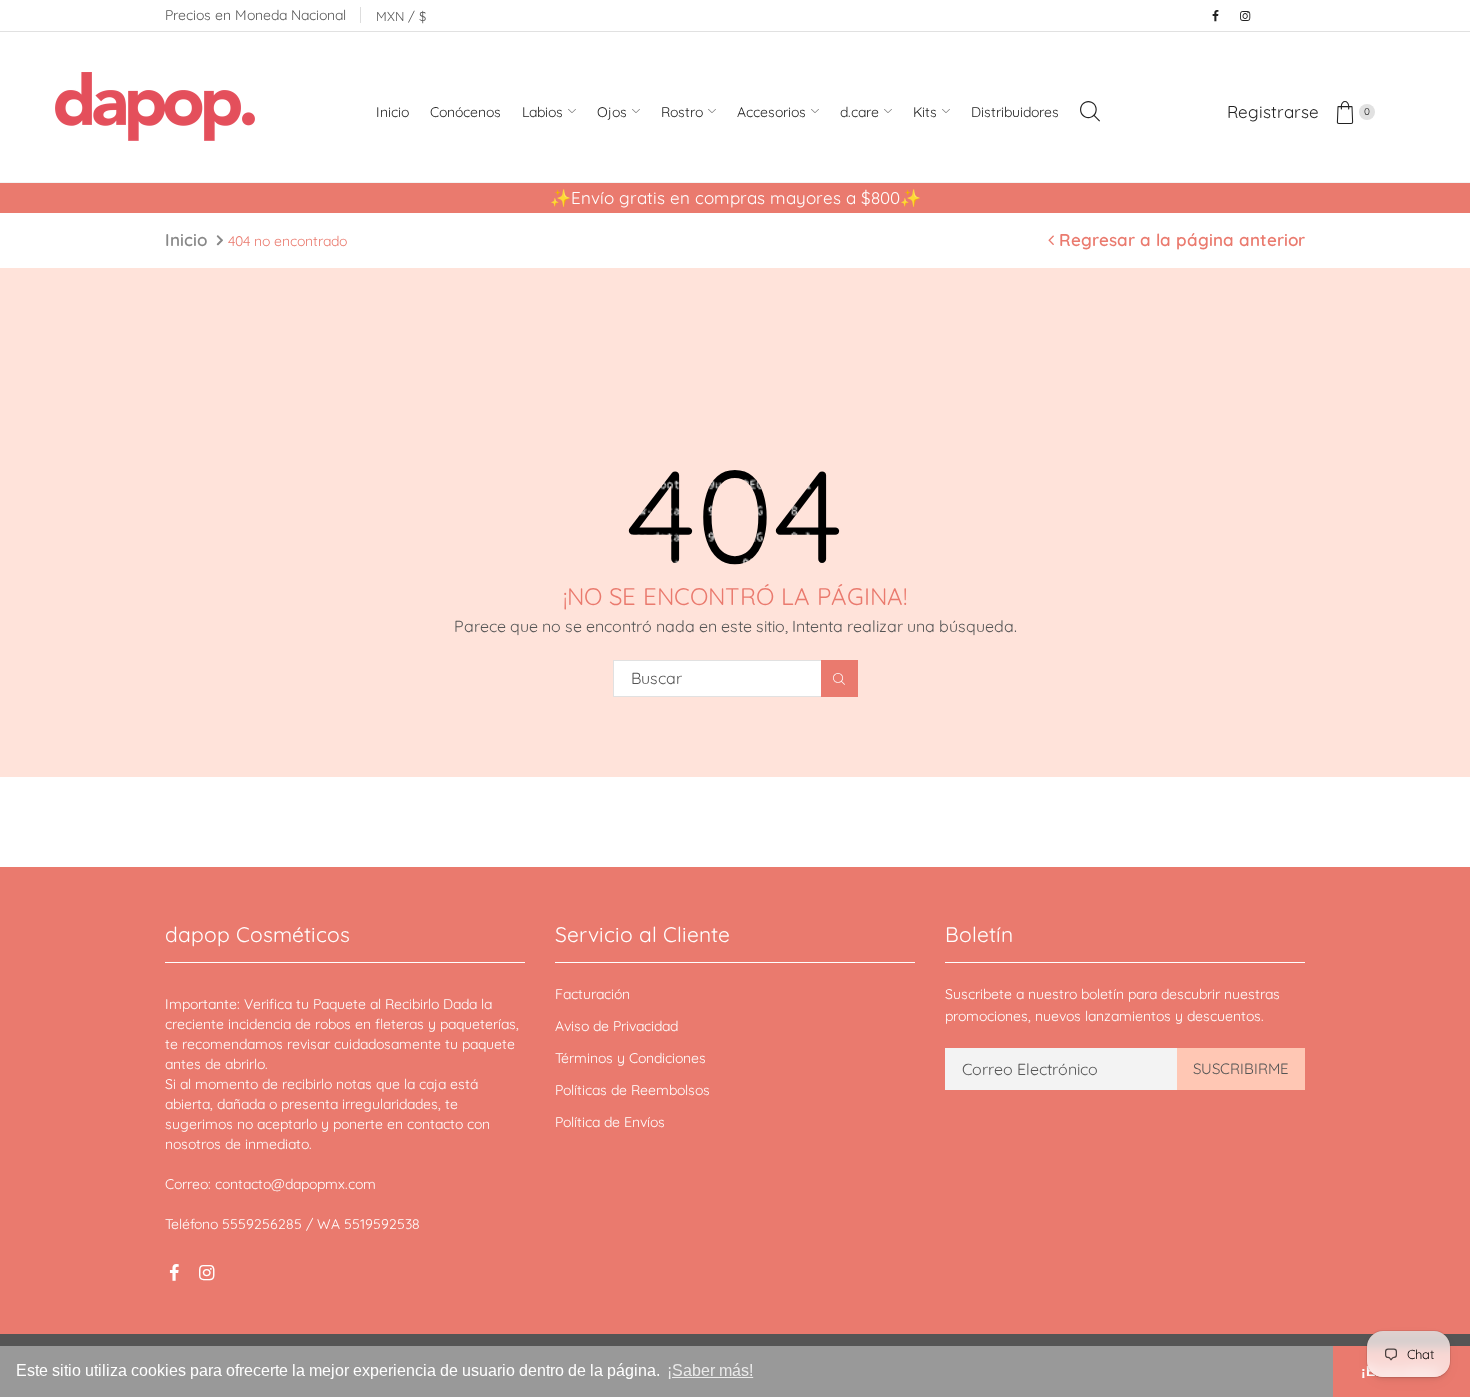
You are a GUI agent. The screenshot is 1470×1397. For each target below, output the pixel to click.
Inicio (186, 239)
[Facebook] (1215, 15)
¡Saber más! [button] (710, 1370)
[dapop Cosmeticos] (155, 109)
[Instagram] (1245, 15)
